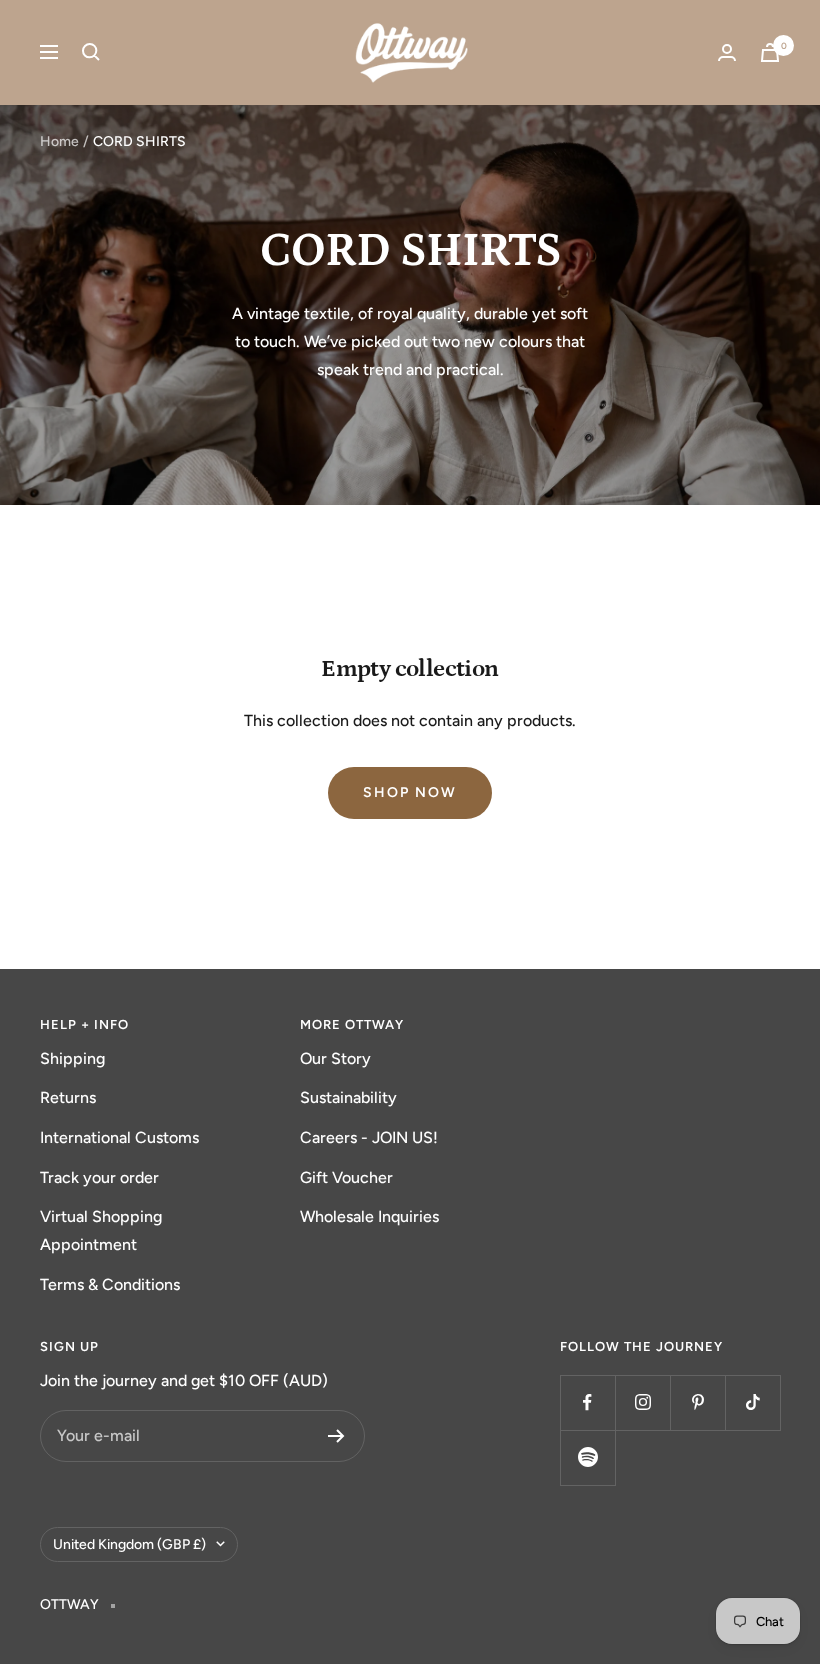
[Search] (91, 52)
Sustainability (348, 1097)
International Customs (119, 1137)
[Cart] (770, 52)
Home (59, 141)
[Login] (727, 52)
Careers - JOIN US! (369, 1137)
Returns (68, 1097)
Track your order (99, 1177)
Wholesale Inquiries (369, 1216)
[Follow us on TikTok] (752, 1402)
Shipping (72, 1058)
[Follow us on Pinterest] (697, 1402)
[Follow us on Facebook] (587, 1402)
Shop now (410, 792)
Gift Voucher (346, 1177)
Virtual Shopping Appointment (101, 1230)
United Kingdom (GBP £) (129, 1544)
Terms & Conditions (110, 1284)
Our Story (335, 1058)
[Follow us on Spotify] (587, 1457)
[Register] (336, 1436)
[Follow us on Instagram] (642, 1402)
